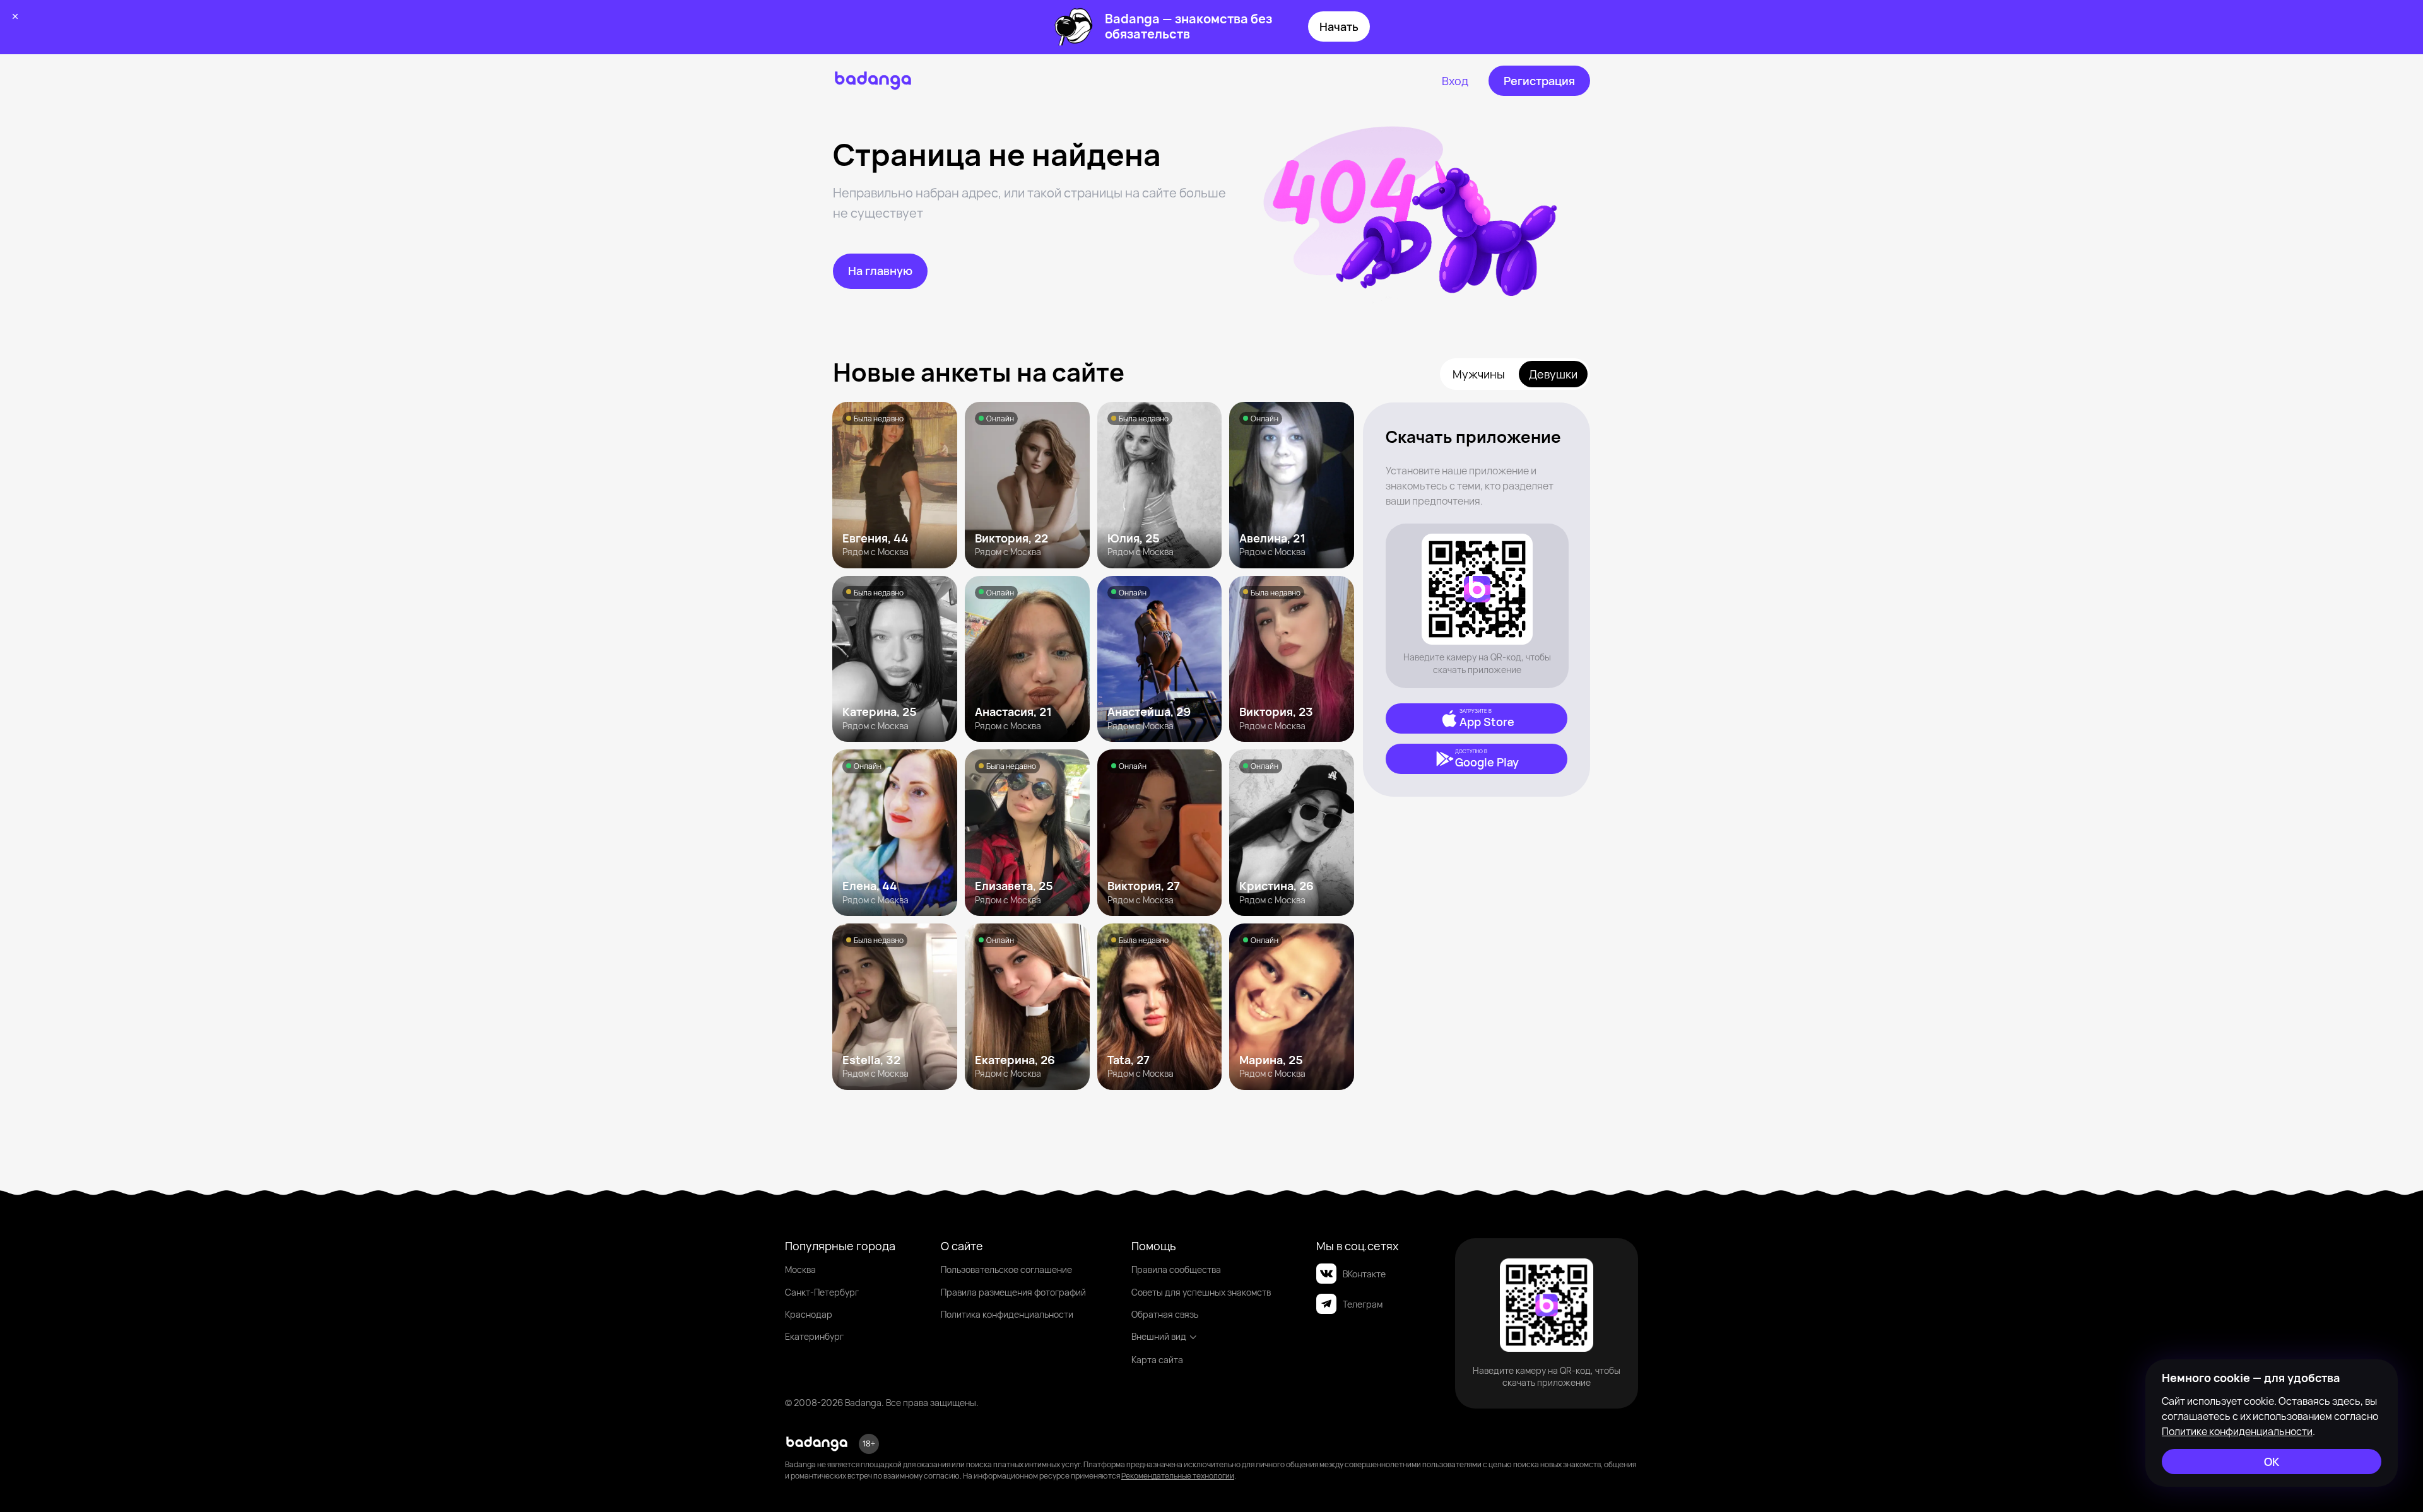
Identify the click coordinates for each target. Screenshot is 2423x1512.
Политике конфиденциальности (2237, 1431)
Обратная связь (1165, 1314)
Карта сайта (1157, 1360)
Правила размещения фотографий (1013, 1292)
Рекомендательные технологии (1178, 1476)
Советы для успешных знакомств (1201, 1292)
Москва (800, 1269)
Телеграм (1363, 1304)
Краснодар (809, 1314)
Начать (1339, 26)
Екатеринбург (814, 1336)
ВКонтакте (1364, 1274)
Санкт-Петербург (822, 1292)
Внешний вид (1159, 1336)
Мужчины (1479, 374)
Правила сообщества (1176, 1269)
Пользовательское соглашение (1006, 1269)
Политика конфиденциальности (1007, 1314)
